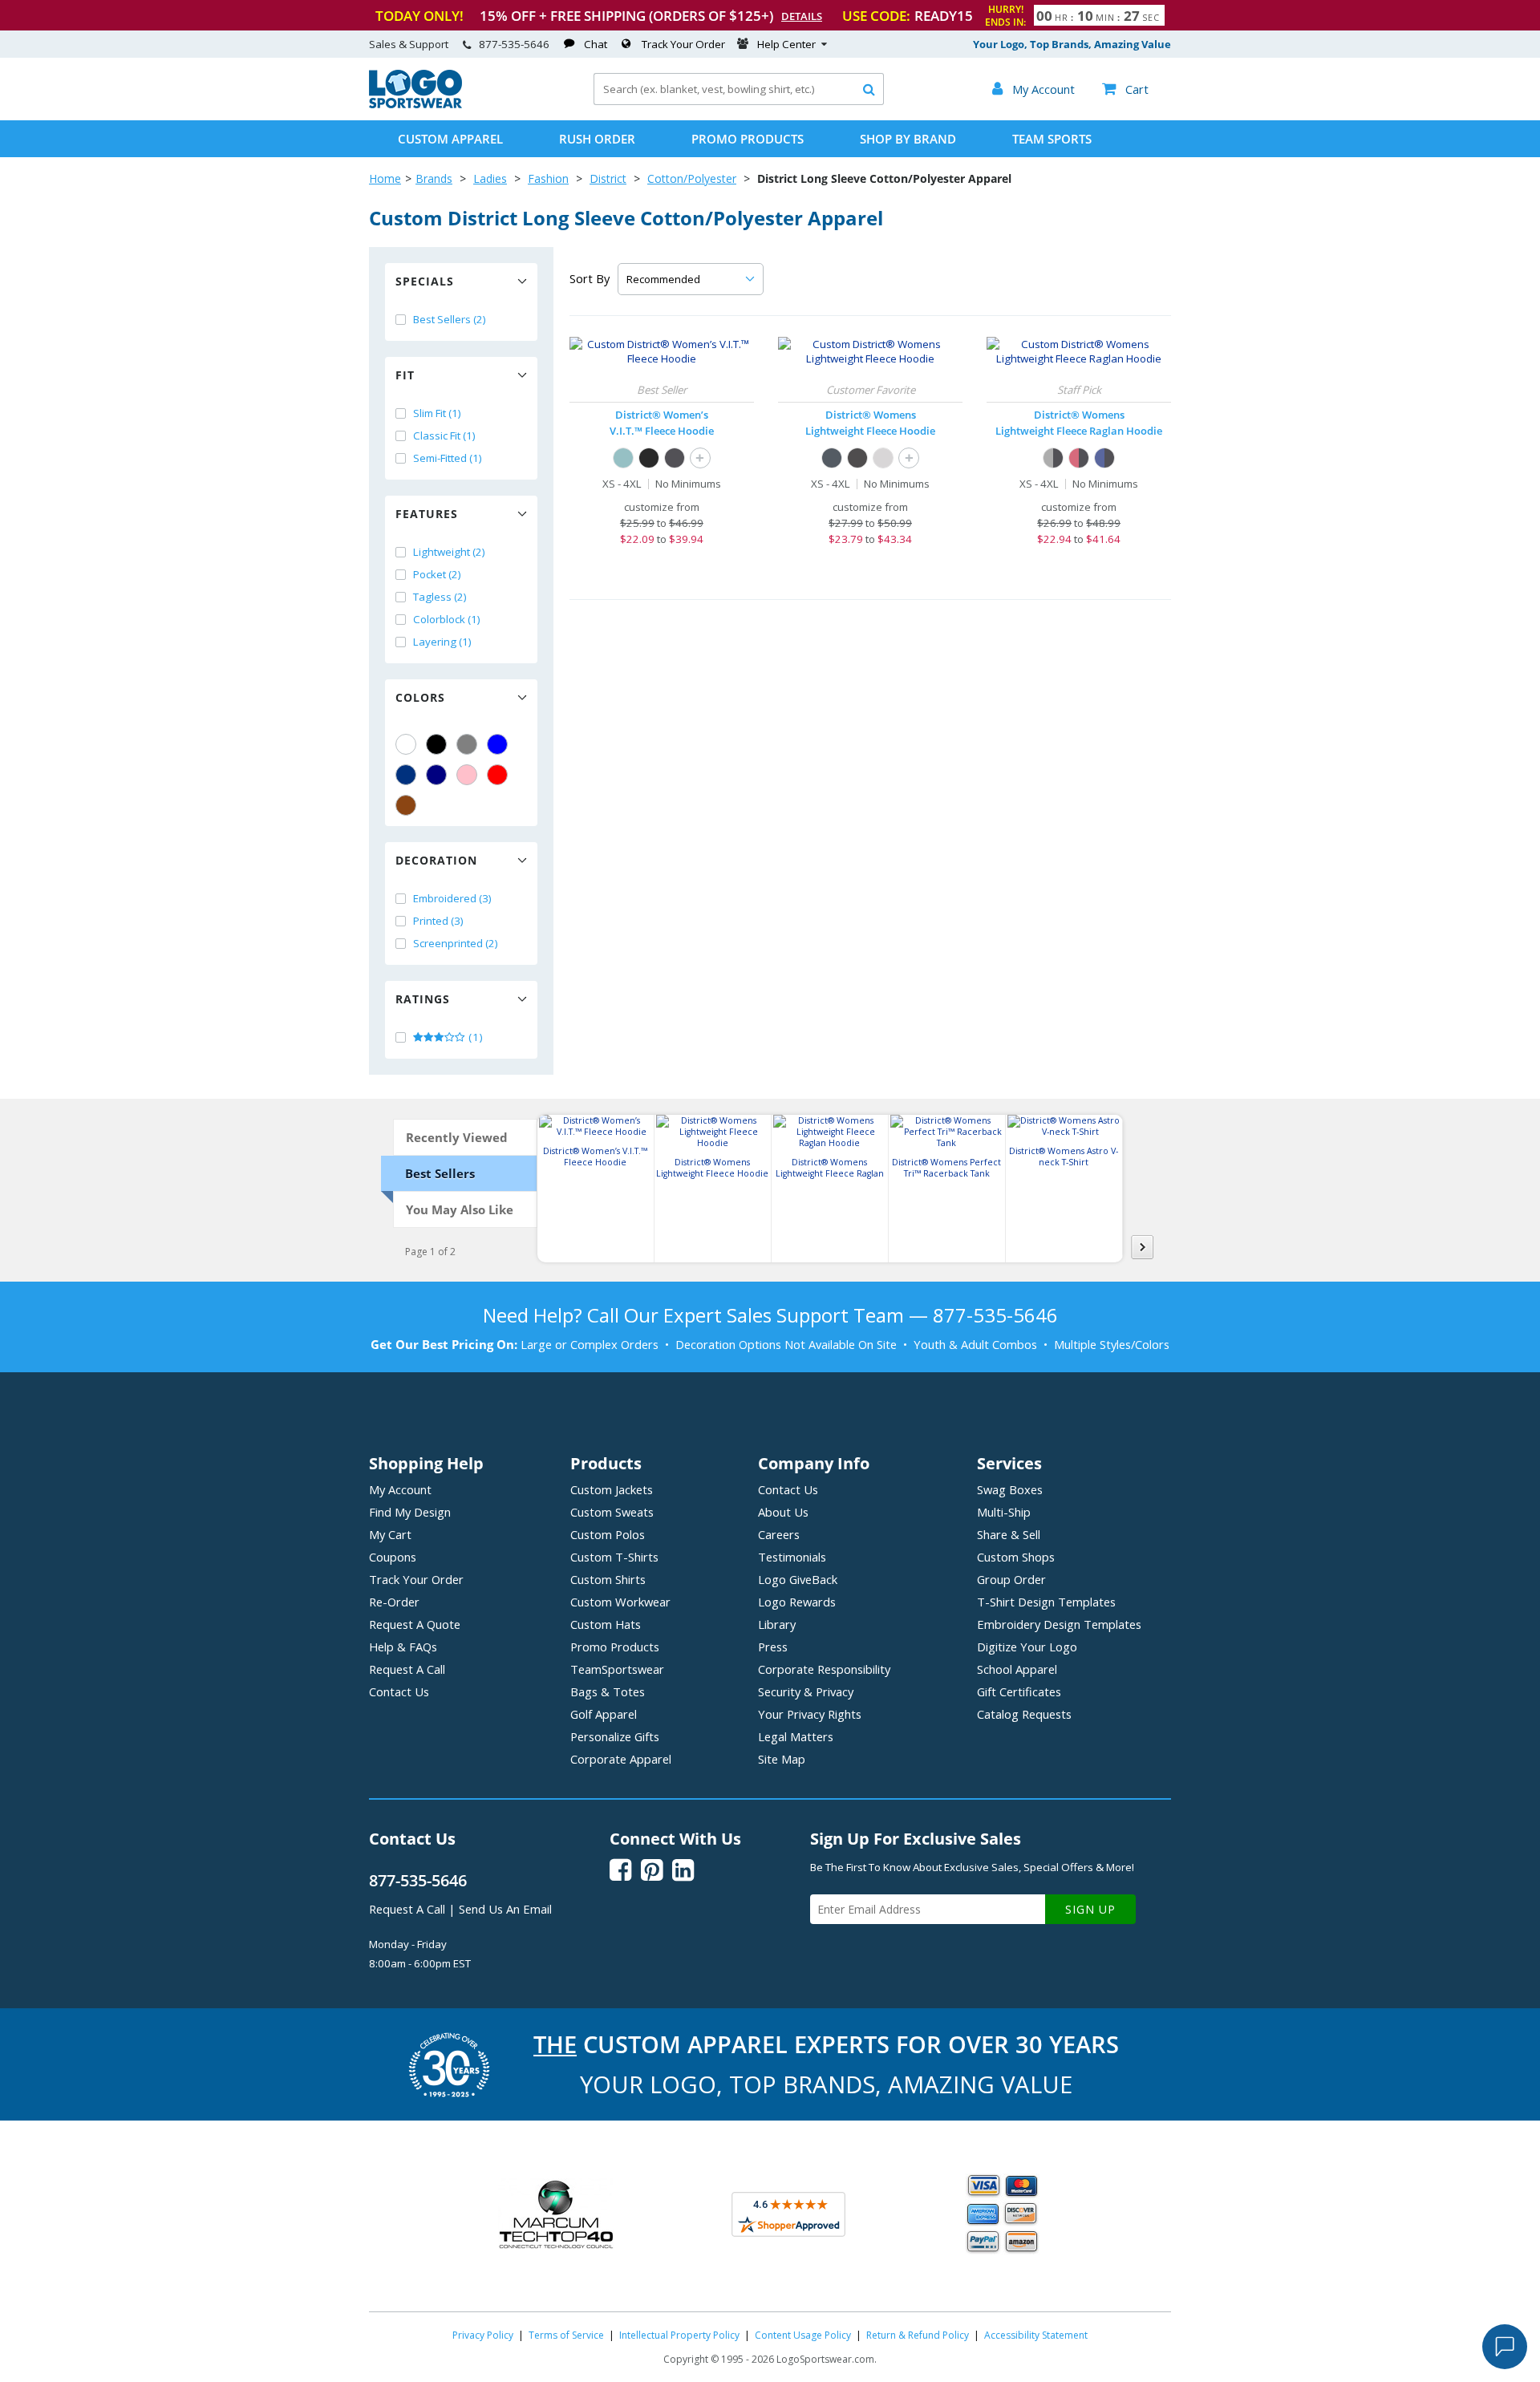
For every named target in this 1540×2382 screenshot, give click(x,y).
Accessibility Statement (1036, 2335)
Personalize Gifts (615, 1736)
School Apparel (1017, 1669)
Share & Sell (1009, 1534)
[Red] (497, 775)
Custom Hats (606, 1624)
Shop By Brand (908, 139)
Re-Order (394, 1602)
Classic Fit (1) (444, 435)
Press (773, 1647)
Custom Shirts (608, 1579)
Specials (425, 281)
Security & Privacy (806, 1691)
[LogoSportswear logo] (415, 104)
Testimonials (792, 1557)
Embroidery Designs (1059, 1624)
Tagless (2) (440, 597)
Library (777, 1624)
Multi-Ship (1004, 1512)
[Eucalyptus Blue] (623, 458)
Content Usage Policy (803, 2335)
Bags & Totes (608, 1691)
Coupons (393, 1557)
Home (385, 178)
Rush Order (597, 139)
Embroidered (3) (452, 898)
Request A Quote (415, 1624)
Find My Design (410, 1512)
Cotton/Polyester (692, 178)
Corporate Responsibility (824, 1669)
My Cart (390, 1534)
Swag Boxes (1010, 1489)
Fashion (548, 178)
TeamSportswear (617, 1669)
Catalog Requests (1024, 1714)
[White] (406, 744)
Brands (434, 178)
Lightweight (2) (449, 552)
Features (427, 514)
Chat (596, 44)
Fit (405, 375)
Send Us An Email (505, 1909)
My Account (400, 1489)
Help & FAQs (403, 1647)
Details (802, 16)
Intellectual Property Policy (679, 2335)
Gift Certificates (1019, 1691)
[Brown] (406, 805)
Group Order (1011, 1579)
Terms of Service (566, 2335)
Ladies (490, 178)
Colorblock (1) (447, 619)
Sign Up (1090, 1909)
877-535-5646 (514, 44)
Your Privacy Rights (810, 1714)
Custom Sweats (612, 1512)
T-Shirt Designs (1046, 1602)
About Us (783, 1512)
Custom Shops (1016, 1557)
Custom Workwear (620, 1602)
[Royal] (406, 775)
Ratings (423, 999)
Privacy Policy (483, 2335)
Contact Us (399, 1691)
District (608, 178)
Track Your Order (683, 44)
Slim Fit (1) (437, 413)
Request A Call (407, 1669)
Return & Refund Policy (918, 2335)
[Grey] (467, 744)
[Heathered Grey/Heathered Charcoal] (1053, 458)
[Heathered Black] (857, 458)
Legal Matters (796, 1736)
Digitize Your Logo (1027, 1647)
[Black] (436, 744)
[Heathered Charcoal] (675, 458)
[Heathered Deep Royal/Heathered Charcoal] (1104, 458)
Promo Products (748, 139)
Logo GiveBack (798, 1579)
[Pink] (467, 775)
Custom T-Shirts (614, 1557)
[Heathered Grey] (883, 458)
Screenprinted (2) (456, 943)
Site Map (782, 1759)
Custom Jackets (612, 1489)
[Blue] (497, 744)
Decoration (436, 860)
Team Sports (1052, 139)
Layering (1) (442, 642)
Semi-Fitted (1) (448, 458)
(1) (474, 1037)
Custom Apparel (450, 139)
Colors (420, 697)
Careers (779, 1534)
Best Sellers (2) (450, 319)
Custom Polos (608, 1534)
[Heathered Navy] (832, 458)
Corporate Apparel (621, 1759)
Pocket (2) (437, 574)
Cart (1125, 89)
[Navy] (436, 775)
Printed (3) (438, 921)
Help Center (786, 44)
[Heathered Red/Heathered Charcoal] (1079, 458)
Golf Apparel (604, 1714)
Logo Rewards (797, 1602)
